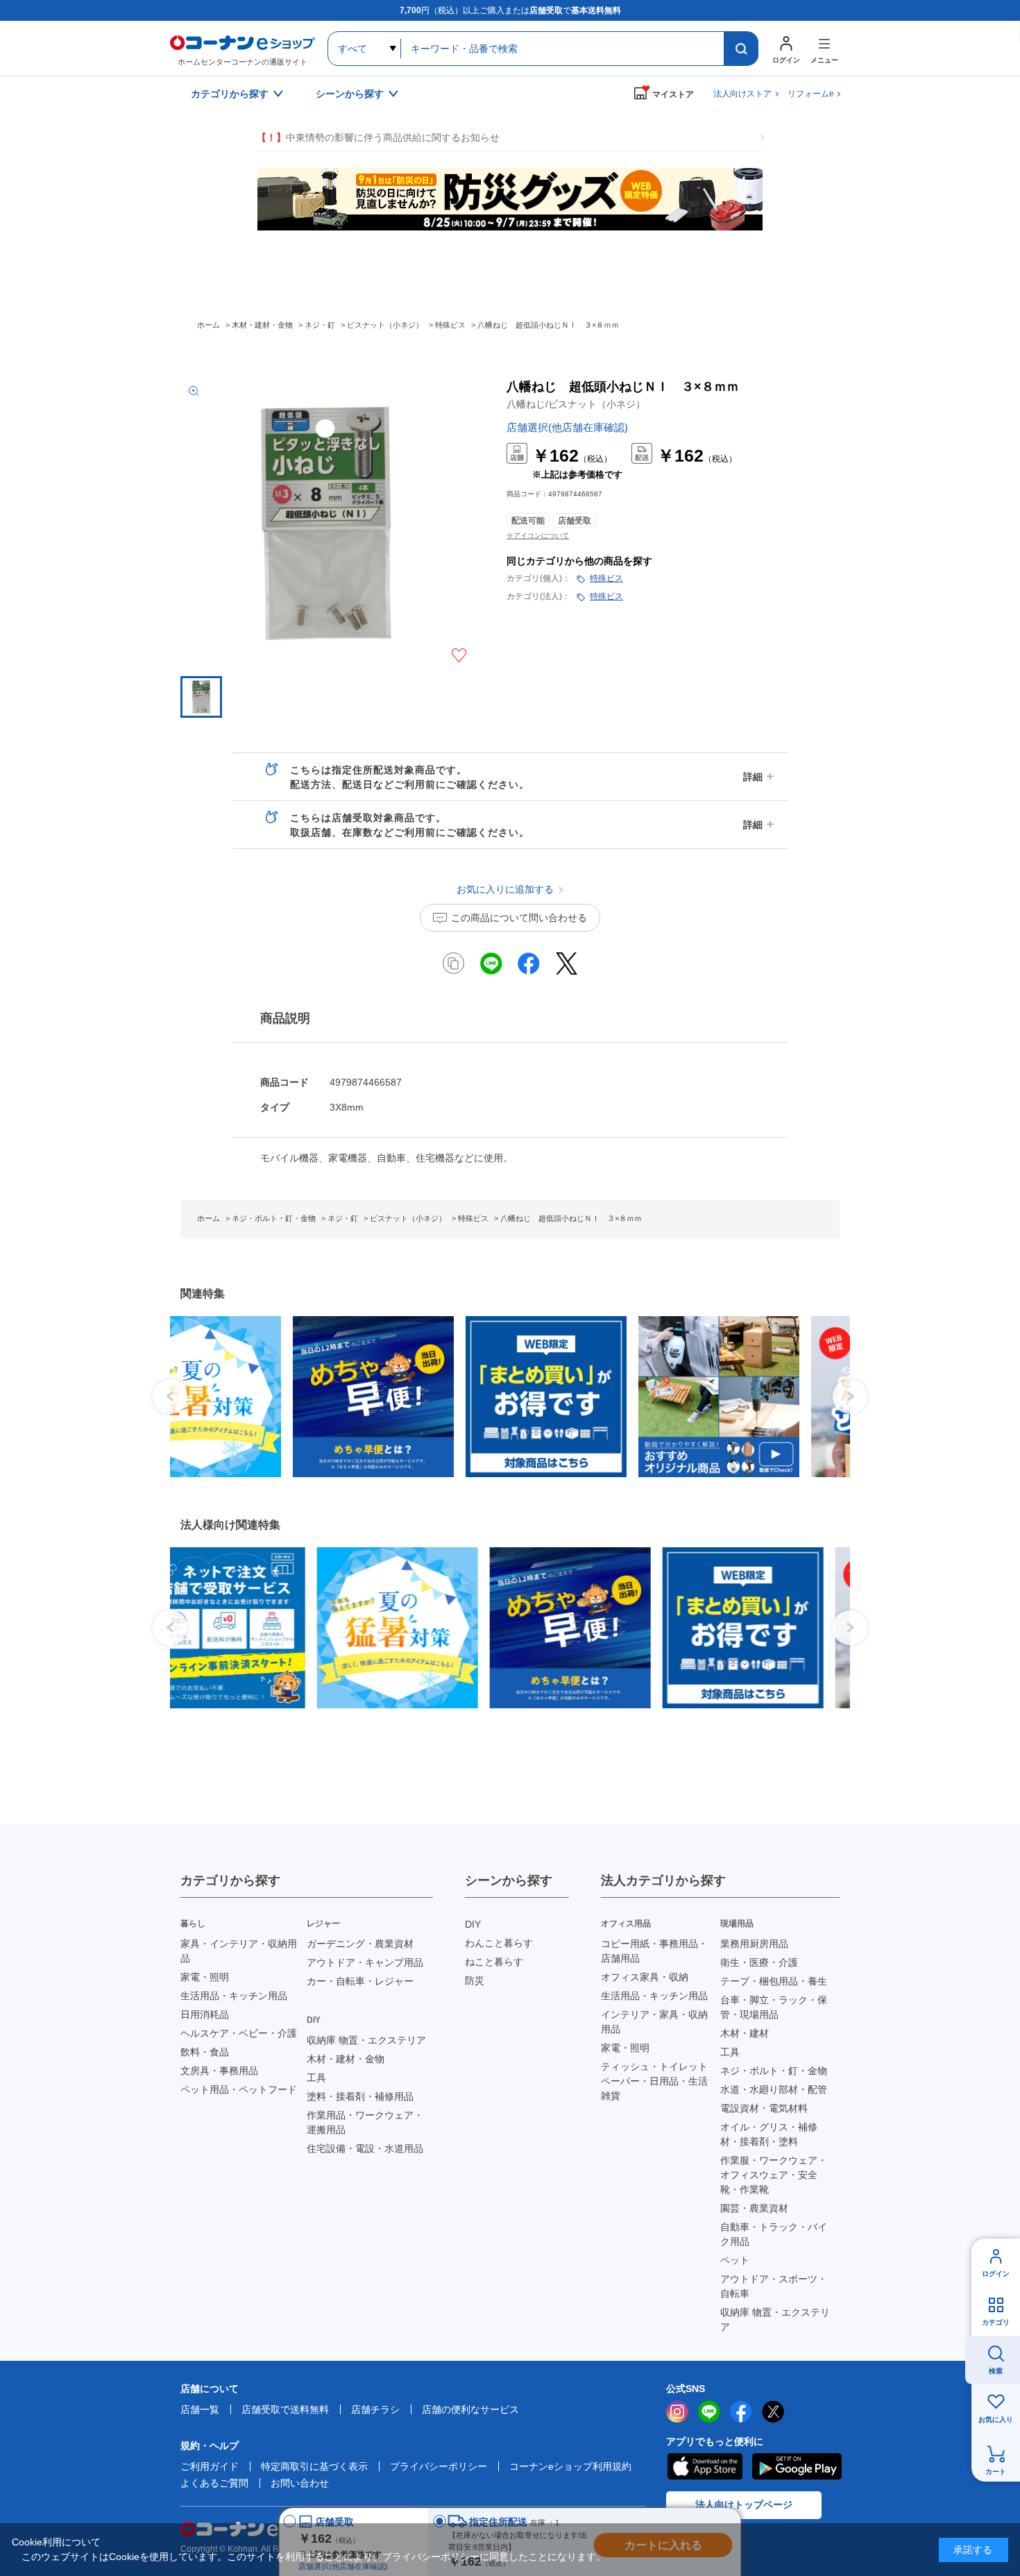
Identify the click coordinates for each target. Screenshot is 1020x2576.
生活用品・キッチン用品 (234, 1996)
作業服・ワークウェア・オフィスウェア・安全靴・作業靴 (774, 2175)
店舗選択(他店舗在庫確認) (567, 427)
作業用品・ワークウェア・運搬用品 (365, 2122)
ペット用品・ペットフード (239, 2089)
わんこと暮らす (499, 1943)
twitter (773, 2411)
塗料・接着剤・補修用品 (360, 2096)
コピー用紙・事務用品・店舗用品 (654, 1951)
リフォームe (811, 94)
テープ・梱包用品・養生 (774, 1981)
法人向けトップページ (744, 2505)
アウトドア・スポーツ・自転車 (774, 2286)
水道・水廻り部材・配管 (774, 2089)
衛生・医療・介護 (759, 1962)
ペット (735, 2260)
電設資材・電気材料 (764, 2108)
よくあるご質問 (214, 2483)
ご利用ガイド (210, 2466)
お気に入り (996, 2419)
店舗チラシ (375, 2409)
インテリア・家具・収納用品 (654, 2022)
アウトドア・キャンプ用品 (365, 1962)
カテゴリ (996, 2322)
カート (996, 2472)
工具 (316, 2078)
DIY (473, 1924)
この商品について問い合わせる (519, 918)
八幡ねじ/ (576, 404)
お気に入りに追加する (459, 655)
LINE (709, 2411)
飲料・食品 (205, 2052)
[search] (741, 49)
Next (850, 1397)
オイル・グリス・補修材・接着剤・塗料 (769, 2134)
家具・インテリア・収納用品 (239, 1951)
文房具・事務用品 (219, 2071)
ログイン (996, 2274)
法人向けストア (742, 94)
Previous (170, 1397)
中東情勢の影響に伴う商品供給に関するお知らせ (378, 137)
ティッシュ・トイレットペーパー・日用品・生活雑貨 (654, 2081)
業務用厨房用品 (754, 1944)
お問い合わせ (300, 2483)
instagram (677, 2411)
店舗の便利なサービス (470, 2409)
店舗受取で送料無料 (285, 2409)
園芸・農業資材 (754, 2208)
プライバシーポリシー (439, 2466)
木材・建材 (745, 2033)
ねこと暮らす (494, 1962)
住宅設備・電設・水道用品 (365, 2148)
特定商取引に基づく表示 (314, 2466)
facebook (741, 2411)
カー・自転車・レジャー (360, 1981)
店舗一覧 (200, 2409)
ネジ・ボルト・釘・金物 (774, 2071)
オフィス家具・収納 (645, 1977)
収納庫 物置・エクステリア (366, 2040)
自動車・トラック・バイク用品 (774, 2234)
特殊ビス (606, 578)
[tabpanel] (245, 1397)
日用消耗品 (205, 2014)
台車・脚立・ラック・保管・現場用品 (774, 2007)
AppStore (704, 2466)
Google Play (797, 2466)
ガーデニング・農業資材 (360, 1944)
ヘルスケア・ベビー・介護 (239, 2033)
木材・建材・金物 (346, 2059)
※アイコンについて (538, 536)
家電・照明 (205, 1977)
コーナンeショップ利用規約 (570, 2466)
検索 (996, 2371)
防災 (475, 1980)
